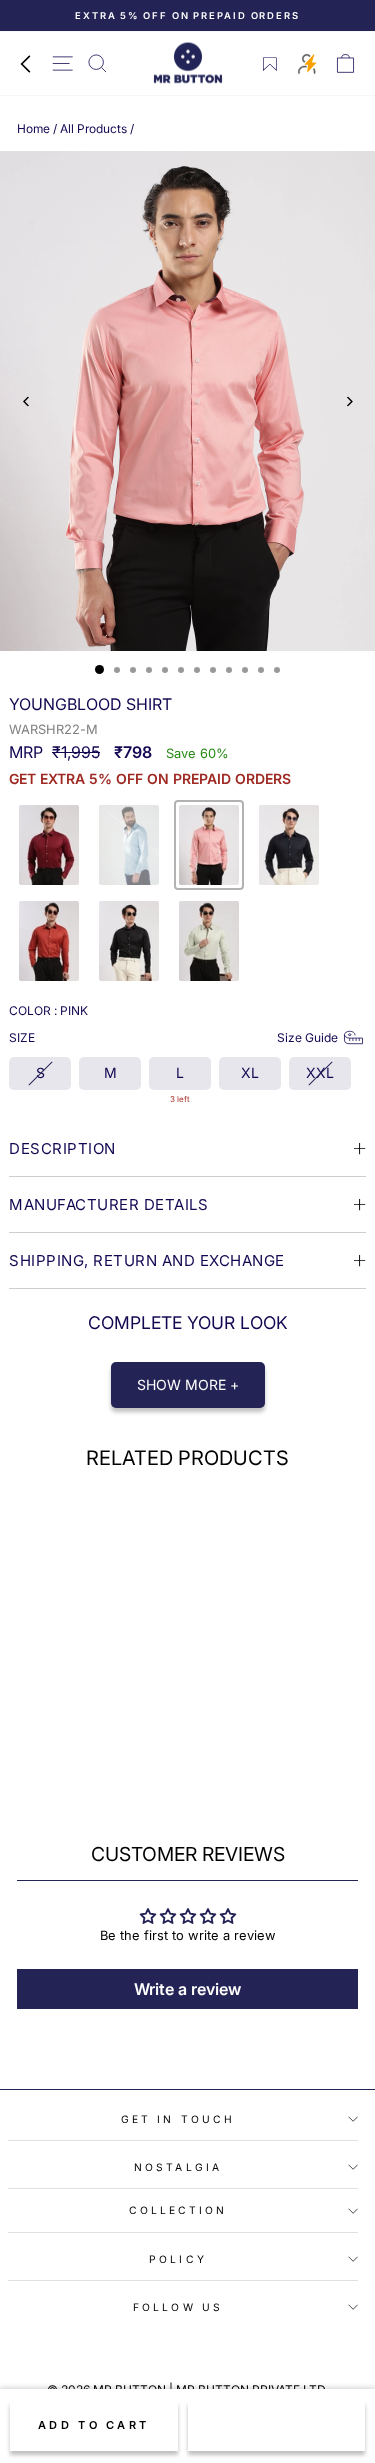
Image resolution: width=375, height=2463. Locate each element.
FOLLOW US (178, 2307)
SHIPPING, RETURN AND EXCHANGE (147, 1260)
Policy (178, 2259)
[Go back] (25, 63)
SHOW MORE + (188, 1384)
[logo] (188, 63)
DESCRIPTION (62, 1148)
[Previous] (26, 401)
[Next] (348, 401)
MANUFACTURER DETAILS (108, 1204)
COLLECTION (178, 2210)
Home (33, 128)
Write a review (187, 1989)
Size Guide (307, 1037)
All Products (93, 128)
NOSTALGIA (178, 2167)
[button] (49, 845)
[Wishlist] (270, 64)
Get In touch (178, 2119)
